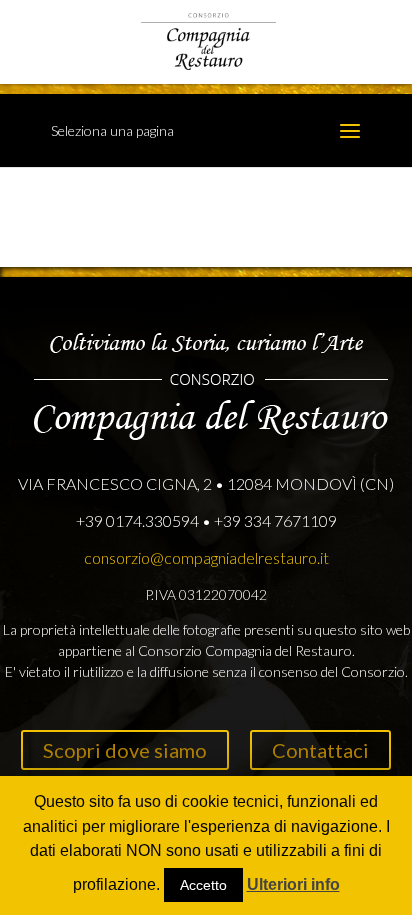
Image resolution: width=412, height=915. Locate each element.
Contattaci (320, 750)
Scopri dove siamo (125, 750)
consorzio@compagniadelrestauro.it (206, 557)
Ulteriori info (293, 884)
